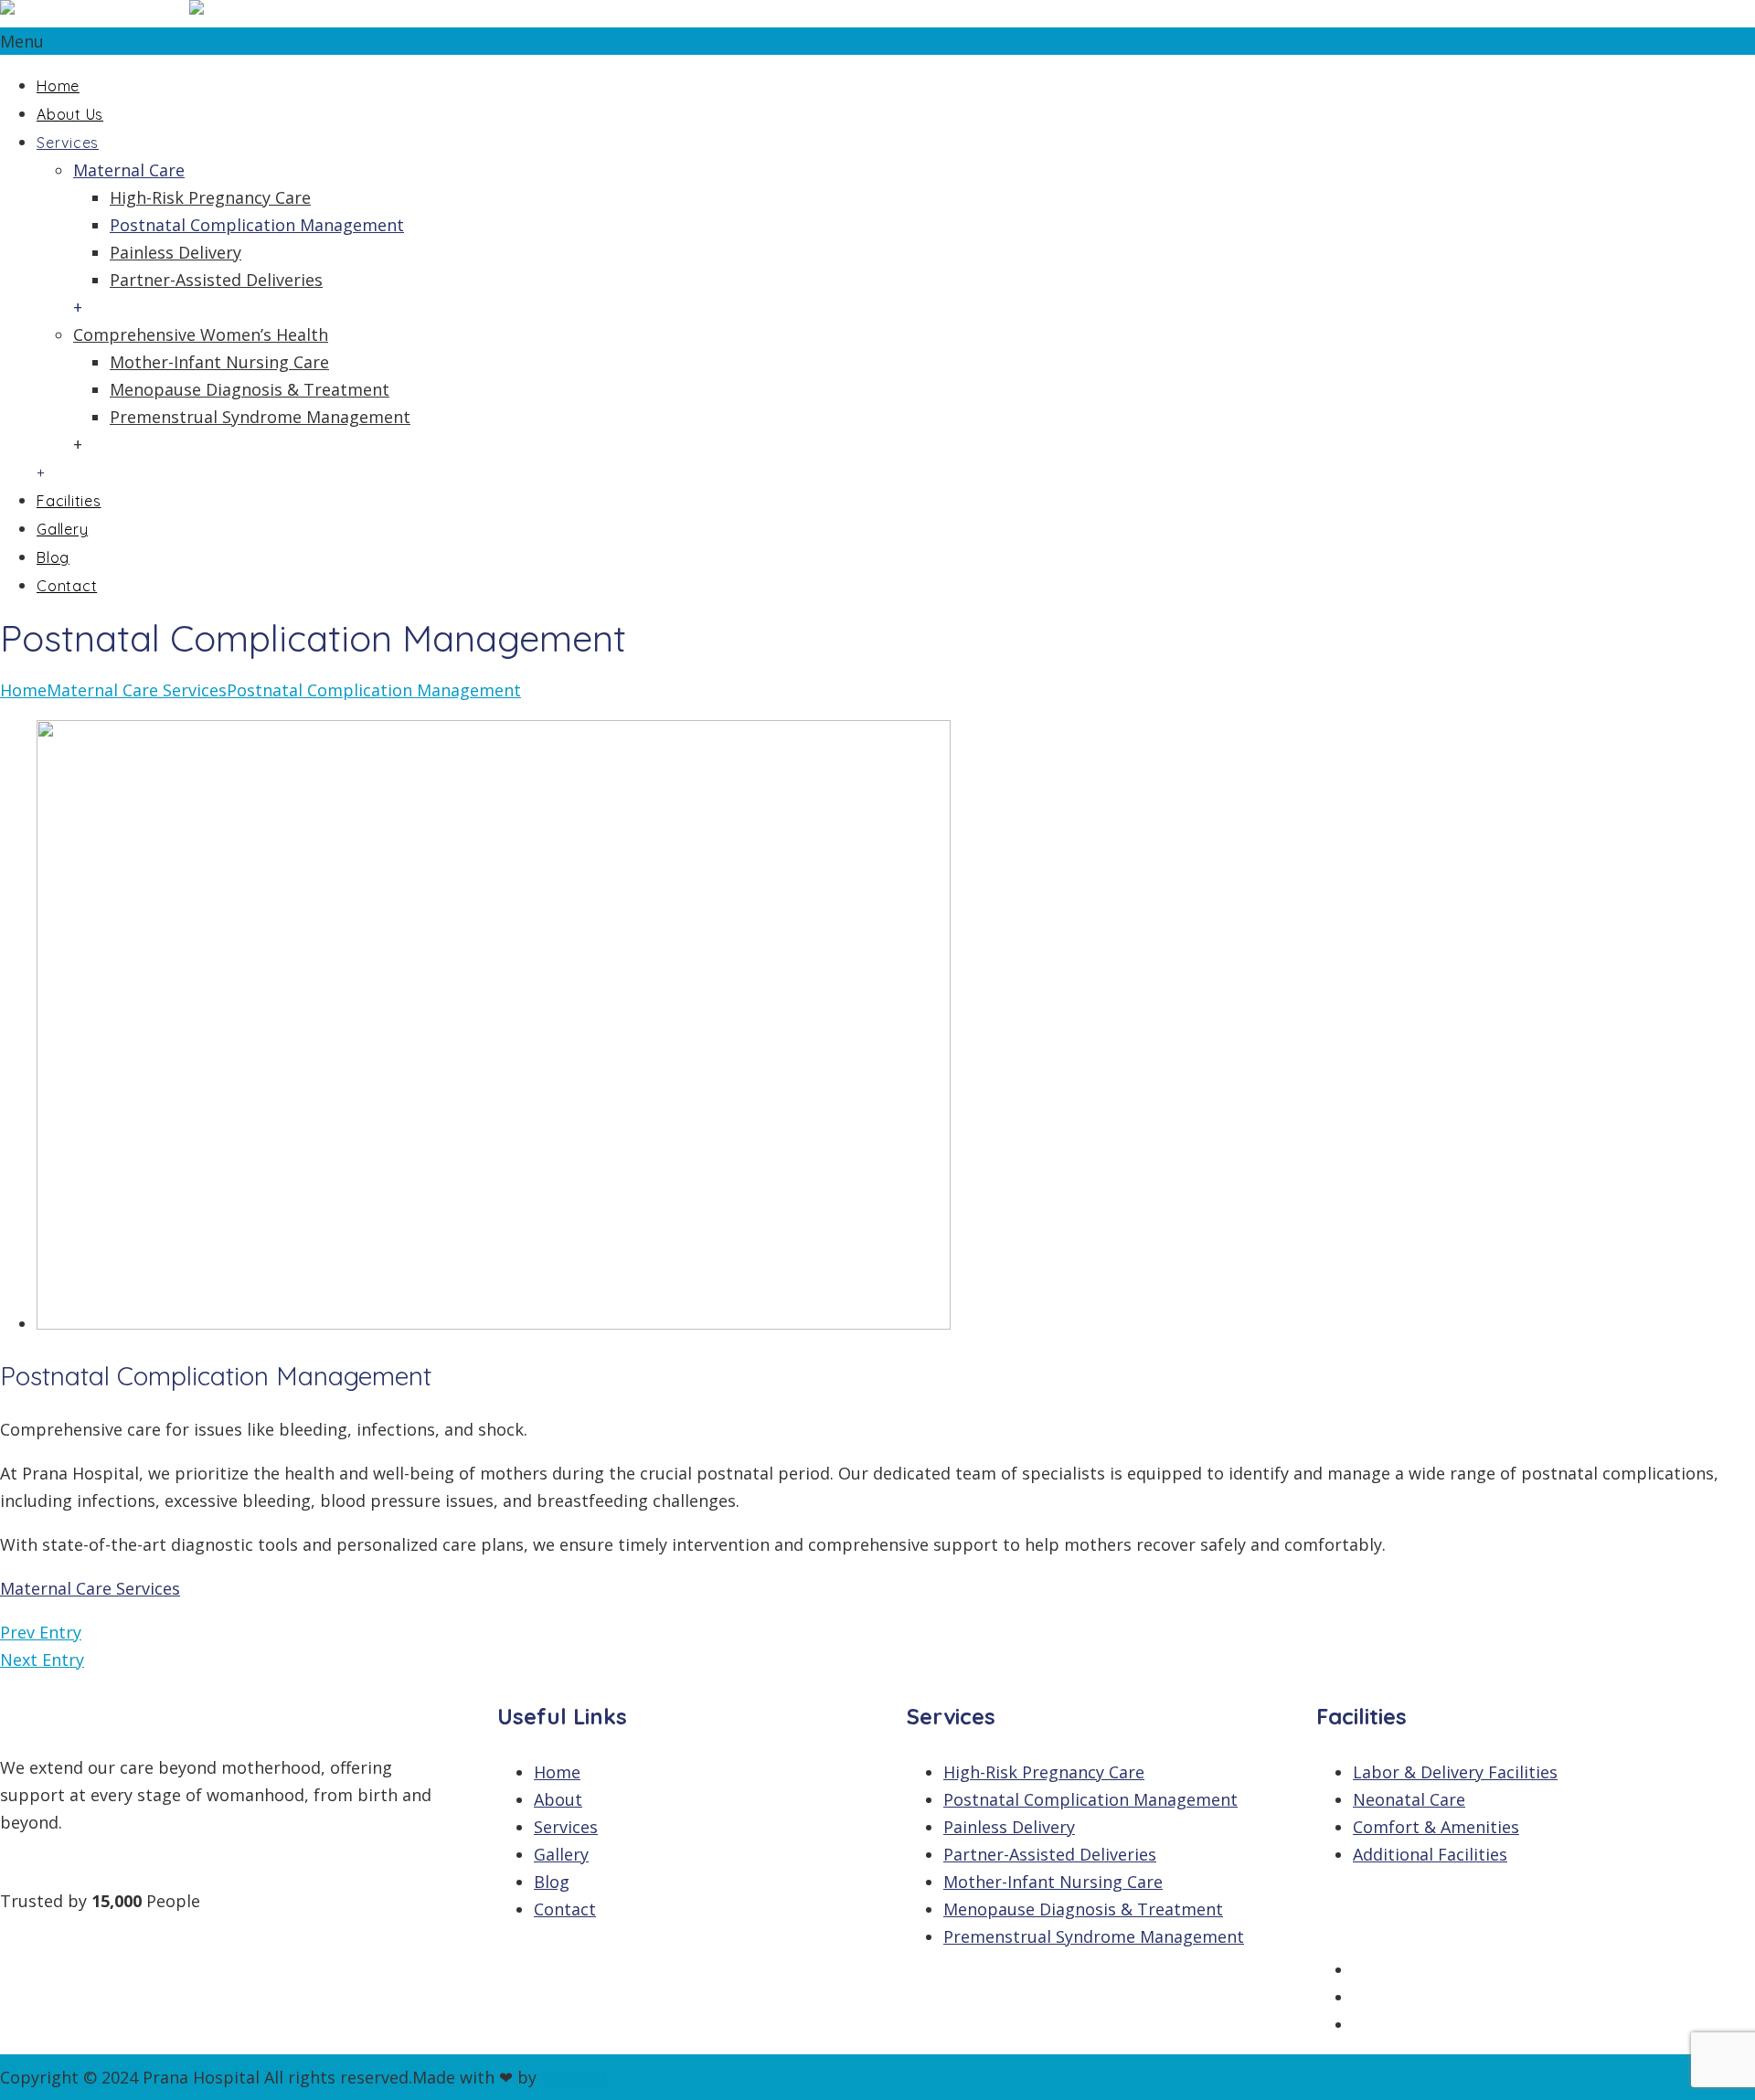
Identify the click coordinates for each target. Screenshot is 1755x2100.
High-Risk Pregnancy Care (210, 197)
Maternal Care (129, 170)
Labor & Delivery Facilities (1455, 1772)
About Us (70, 114)
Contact (67, 586)
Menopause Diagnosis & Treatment (250, 389)
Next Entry (42, 1660)
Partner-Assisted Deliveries (216, 280)
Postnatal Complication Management (257, 225)
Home (58, 86)
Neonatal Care (1409, 1799)
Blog (53, 557)
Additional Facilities (1430, 1854)
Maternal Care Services (137, 690)
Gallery (62, 529)
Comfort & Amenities (1436, 1827)
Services (68, 143)
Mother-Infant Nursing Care (219, 362)
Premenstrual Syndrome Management (260, 417)
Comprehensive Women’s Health (201, 334)
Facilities (69, 501)
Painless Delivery (175, 252)
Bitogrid (574, 2077)
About (558, 1799)
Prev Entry (41, 1632)
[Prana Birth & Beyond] (187, 14)
